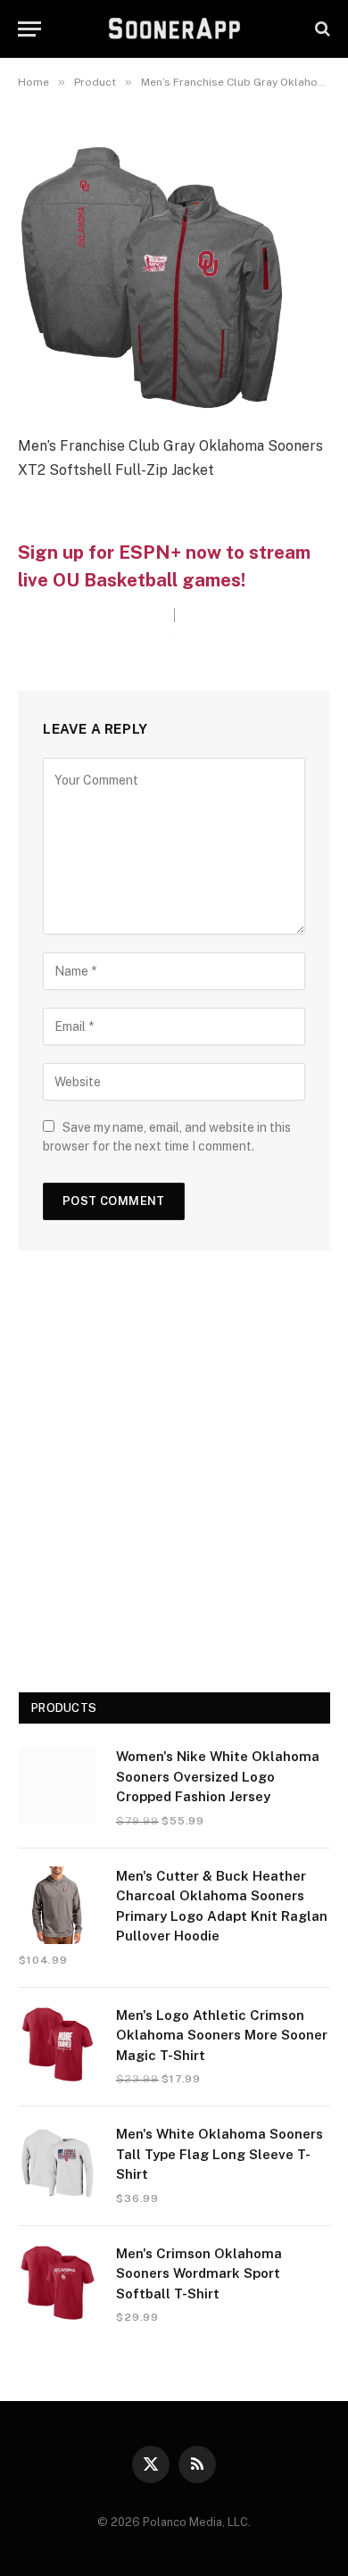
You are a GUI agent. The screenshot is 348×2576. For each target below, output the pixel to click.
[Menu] (29, 29)
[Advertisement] (174, 1478)
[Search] (321, 29)
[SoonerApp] (174, 29)
